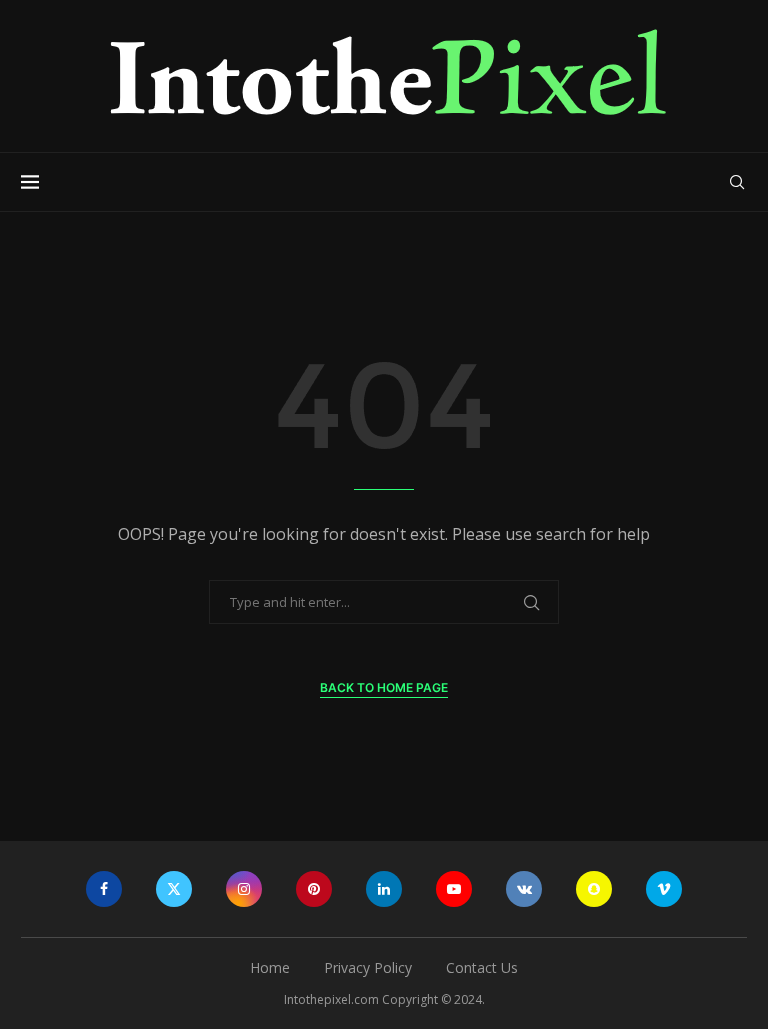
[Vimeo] (664, 889)
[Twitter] (174, 889)
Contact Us (482, 967)
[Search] (737, 182)
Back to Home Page (384, 687)
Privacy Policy (368, 967)
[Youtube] (454, 889)
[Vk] (524, 889)
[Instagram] (244, 889)
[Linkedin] (384, 889)
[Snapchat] (594, 889)
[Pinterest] (314, 889)
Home (270, 967)
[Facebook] (104, 889)
